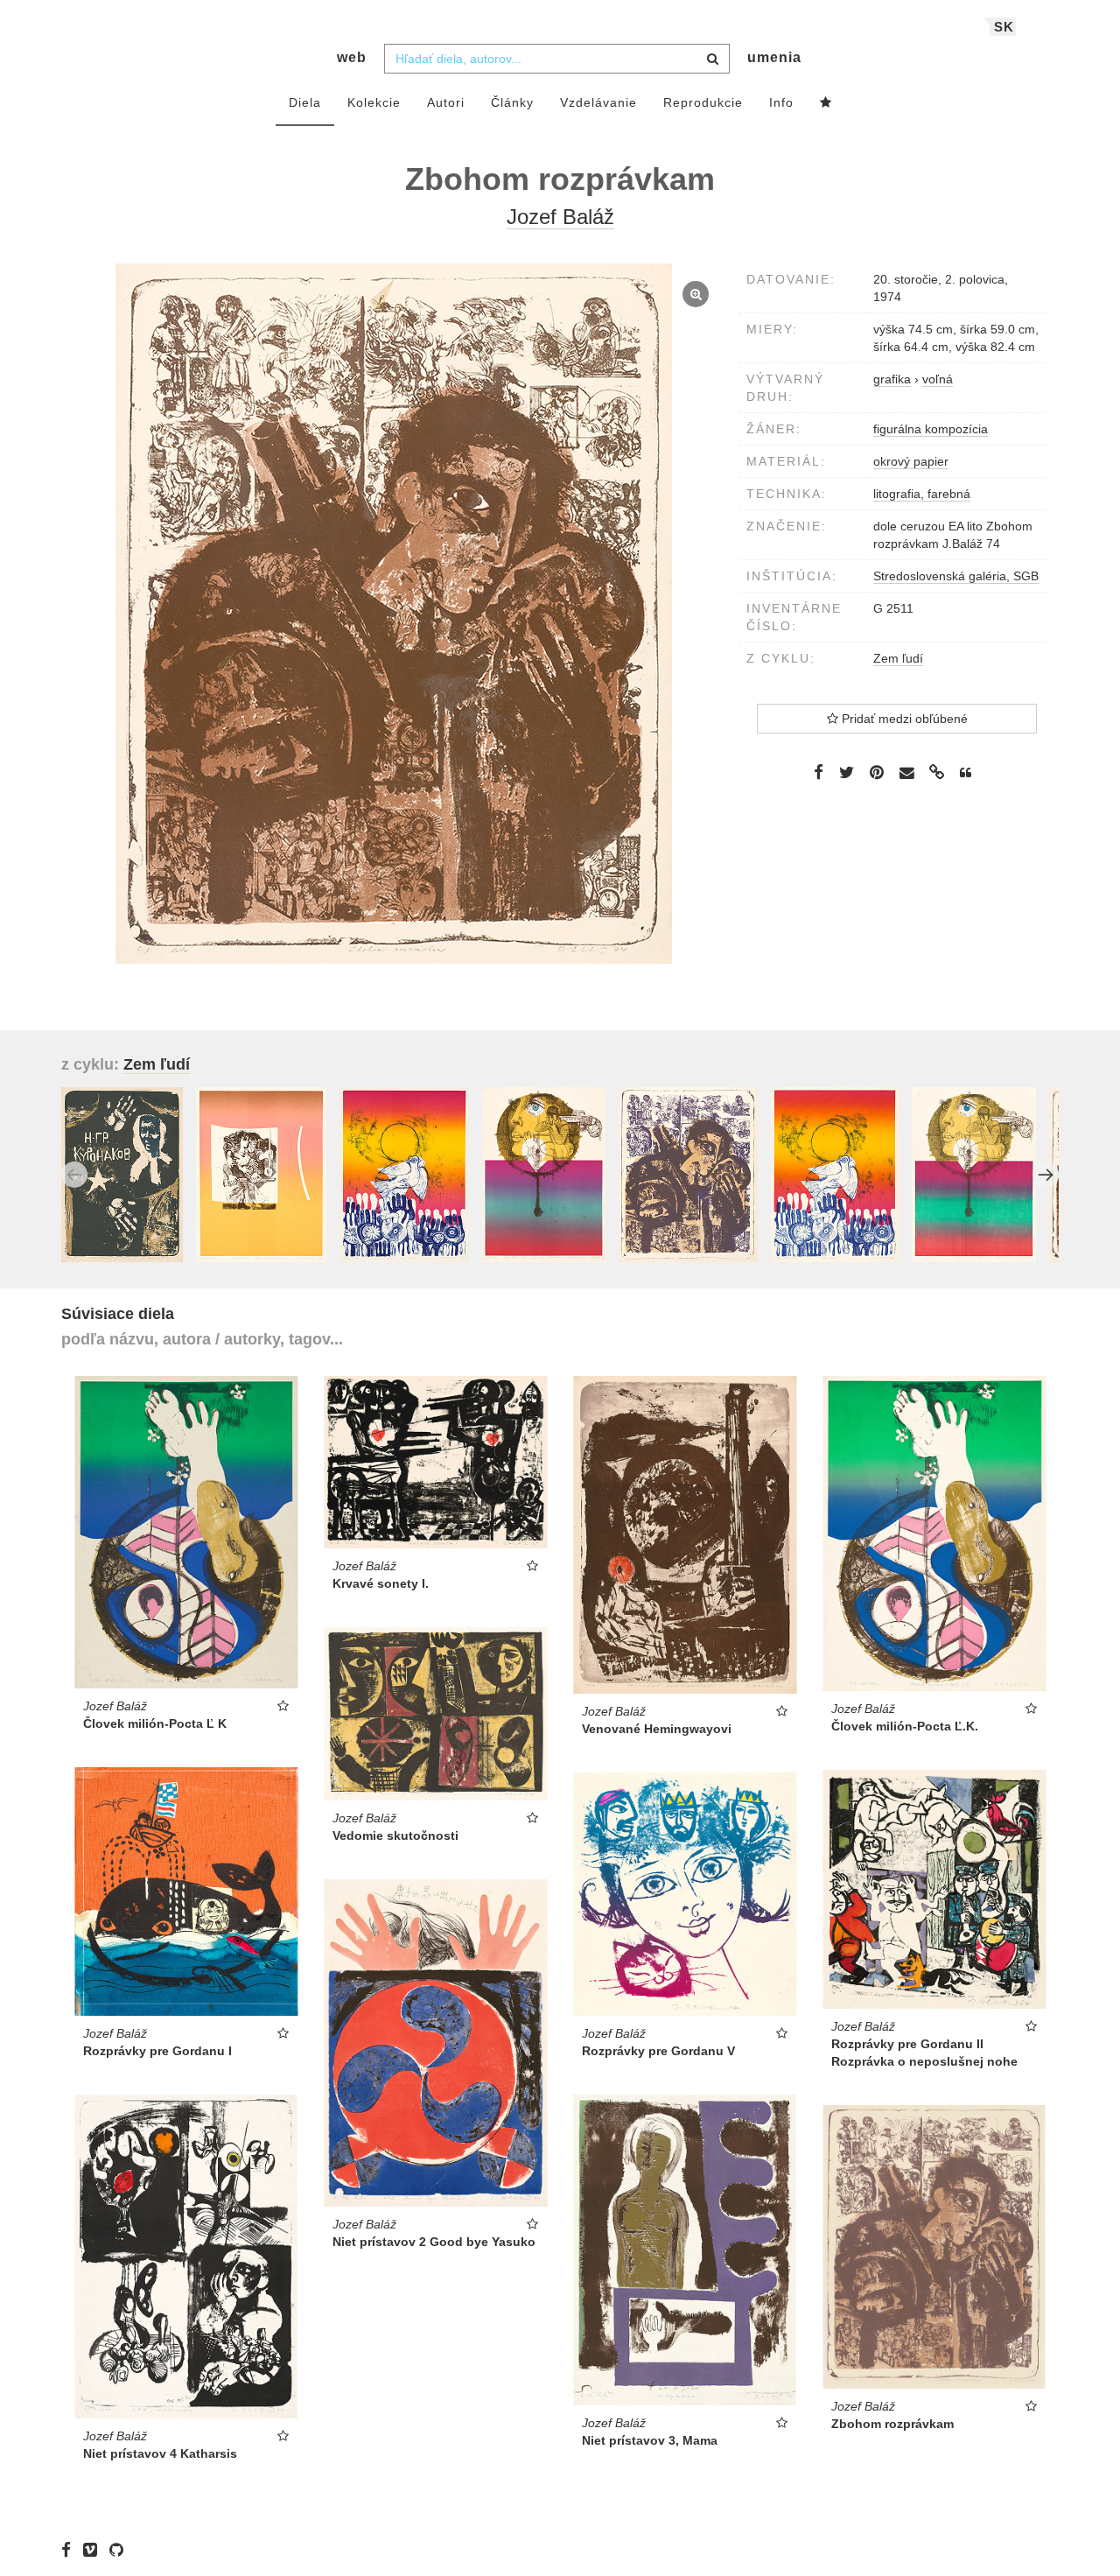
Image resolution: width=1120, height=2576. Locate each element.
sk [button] (1004, 27)
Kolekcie (374, 102)
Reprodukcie (703, 102)
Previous (74, 1175)
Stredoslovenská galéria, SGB (956, 576)
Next (1046, 1175)
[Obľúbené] (826, 103)
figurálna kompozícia (931, 429)
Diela (305, 102)
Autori (446, 102)
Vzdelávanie (598, 102)
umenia (774, 57)
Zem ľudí (898, 658)
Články (512, 102)
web (352, 57)
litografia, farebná (922, 494)
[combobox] (557, 59)
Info (781, 102)
